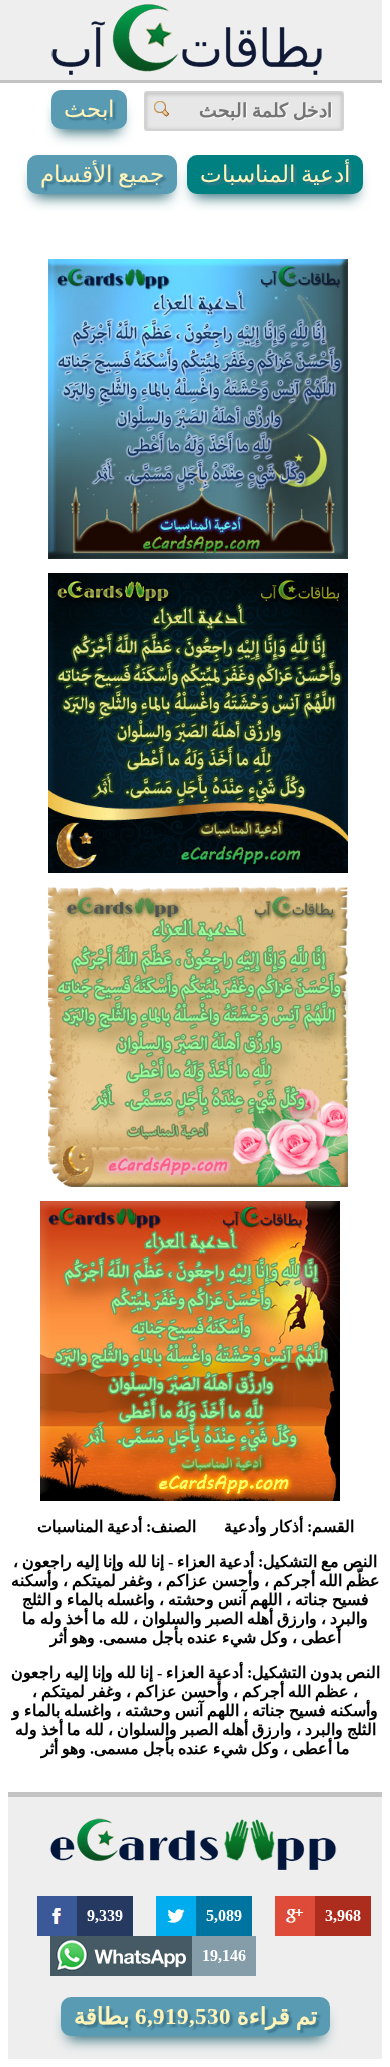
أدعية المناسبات (275, 174)
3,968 (343, 1915)
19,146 (224, 1955)
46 (288, 808)
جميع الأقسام (102, 174)
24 (217, 848)
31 (288, 494)
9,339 (105, 1915)
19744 (173, 808)
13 (125, 598)
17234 (173, 1122)
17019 (173, 494)
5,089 (224, 1915)
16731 (165, 1436)
